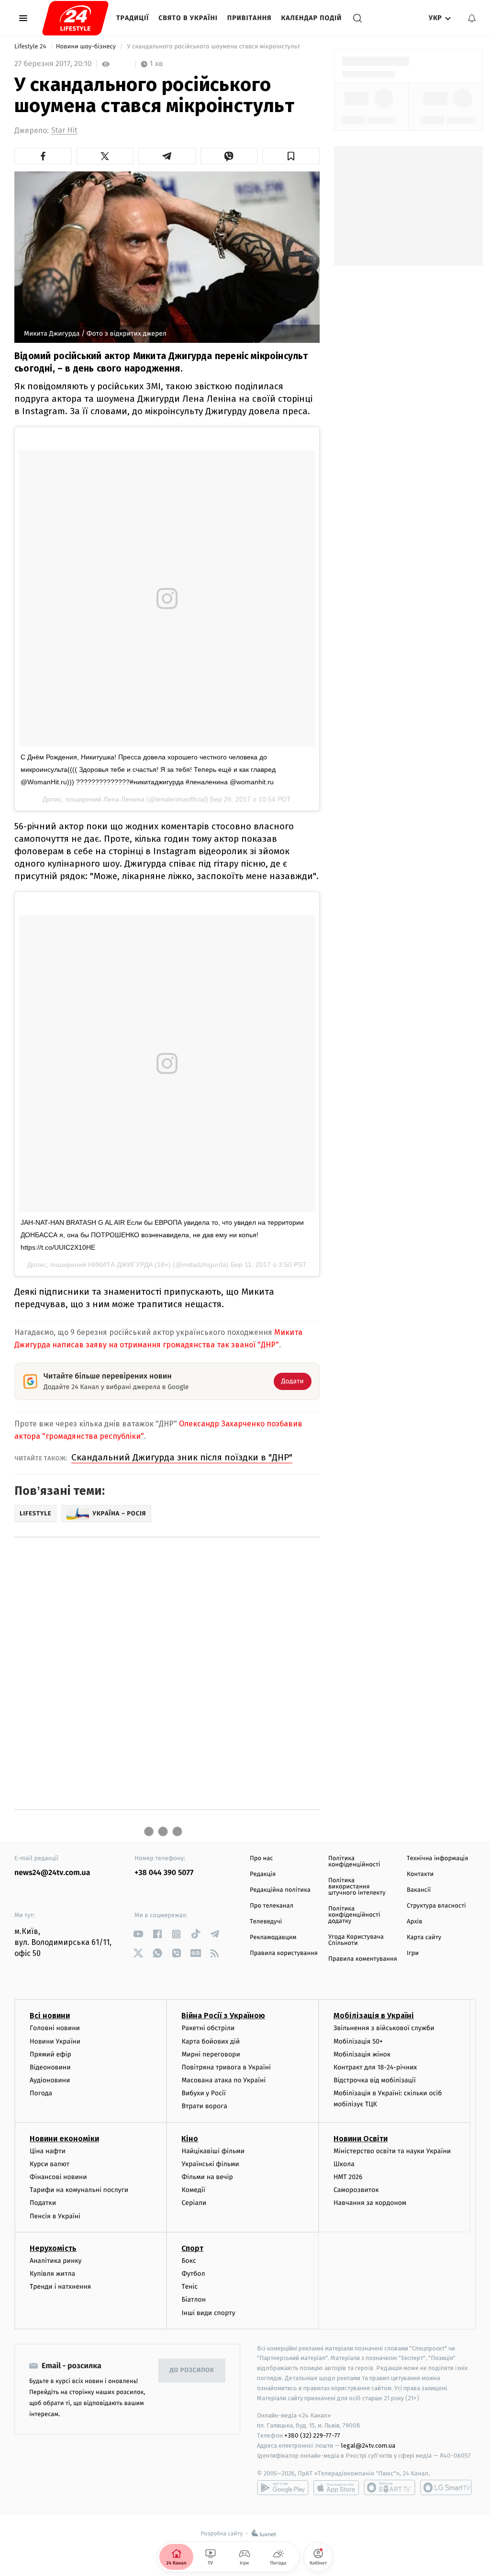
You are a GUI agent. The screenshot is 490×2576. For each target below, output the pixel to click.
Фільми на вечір (207, 2177)
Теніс (189, 2287)
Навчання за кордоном (370, 2203)
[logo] (75, 18)
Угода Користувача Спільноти (356, 1940)
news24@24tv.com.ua (52, 1873)
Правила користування (284, 1953)
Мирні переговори (211, 2054)
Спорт (192, 2248)
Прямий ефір (50, 2054)
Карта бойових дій (211, 2041)
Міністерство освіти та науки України (392, 2151)
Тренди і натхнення (60, 2287)
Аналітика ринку (56, 2261)
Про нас (262, 1859)
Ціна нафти (48, 2151)
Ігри (413, 1953)
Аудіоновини (50, 2080)
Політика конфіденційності (354, 1862)
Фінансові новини (58, 2177)
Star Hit (64, 130)
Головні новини (55, 2028)
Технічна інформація (437, 1859)
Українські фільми (210, 2164)
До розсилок (192, 2370)
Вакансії (419, 1890)
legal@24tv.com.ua (368, 2446)
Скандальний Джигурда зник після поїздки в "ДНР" (182, 1457)
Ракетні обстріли (208, 2028)
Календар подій (312, 18)
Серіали (194, 2203)
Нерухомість (53, 2248)
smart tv (390, 2487)
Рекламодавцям (273, 1938)
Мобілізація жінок (362, 2054)
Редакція (263, 1874)
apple (336, 2487)
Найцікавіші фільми (213, 2151)
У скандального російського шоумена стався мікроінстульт (213, 47)
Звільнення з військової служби (384, 2028)
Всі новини (50, 2016)
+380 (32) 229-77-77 (312, 2435)
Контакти (420, 1874)
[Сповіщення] (472, 18)
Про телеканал (272, 1906)
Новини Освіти (361, 2139)
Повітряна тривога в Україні (226, 2067)
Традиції (133, 18)
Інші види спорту (208, 2313)
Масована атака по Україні (223, 2080)
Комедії (193, 2190)
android (283, 2487)
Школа (344, 2164)
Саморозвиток (356, 2190)
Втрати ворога (204, 2106)
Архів (414, 1922)
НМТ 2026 (348, 2177)
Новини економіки (64, 2139)
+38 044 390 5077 (164, 1873)
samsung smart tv (446, 2487)
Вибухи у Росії (203, 2093)
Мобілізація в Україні (374, 2016)
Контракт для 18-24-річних (375, 2067)
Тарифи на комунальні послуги (79, 2190)
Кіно (190, 2139)
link (138, 1934)
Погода (41, 2093)
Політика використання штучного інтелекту (357, 1887)
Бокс (189, 2261)
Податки (43, 2203)
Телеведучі (266, 1922)
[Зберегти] (291, 156)
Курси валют (50, 2164)
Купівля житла (52, 2274)
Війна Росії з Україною (223, 2016)
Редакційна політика (280, 1890)
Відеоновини (50, 2067)
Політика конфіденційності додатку (354, 1915)
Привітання (250, 18)
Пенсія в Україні (55, 2216)
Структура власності (436, 1906)
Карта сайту (424, 1938)
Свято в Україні (188, 18)
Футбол (193, 2274)
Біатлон (194, 2299)
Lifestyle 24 (31, 47)
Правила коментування (363, 1959)
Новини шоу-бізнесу (87, 47)
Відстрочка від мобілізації (375, 2080)
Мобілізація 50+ (358, 2041)
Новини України (55, 2041)
